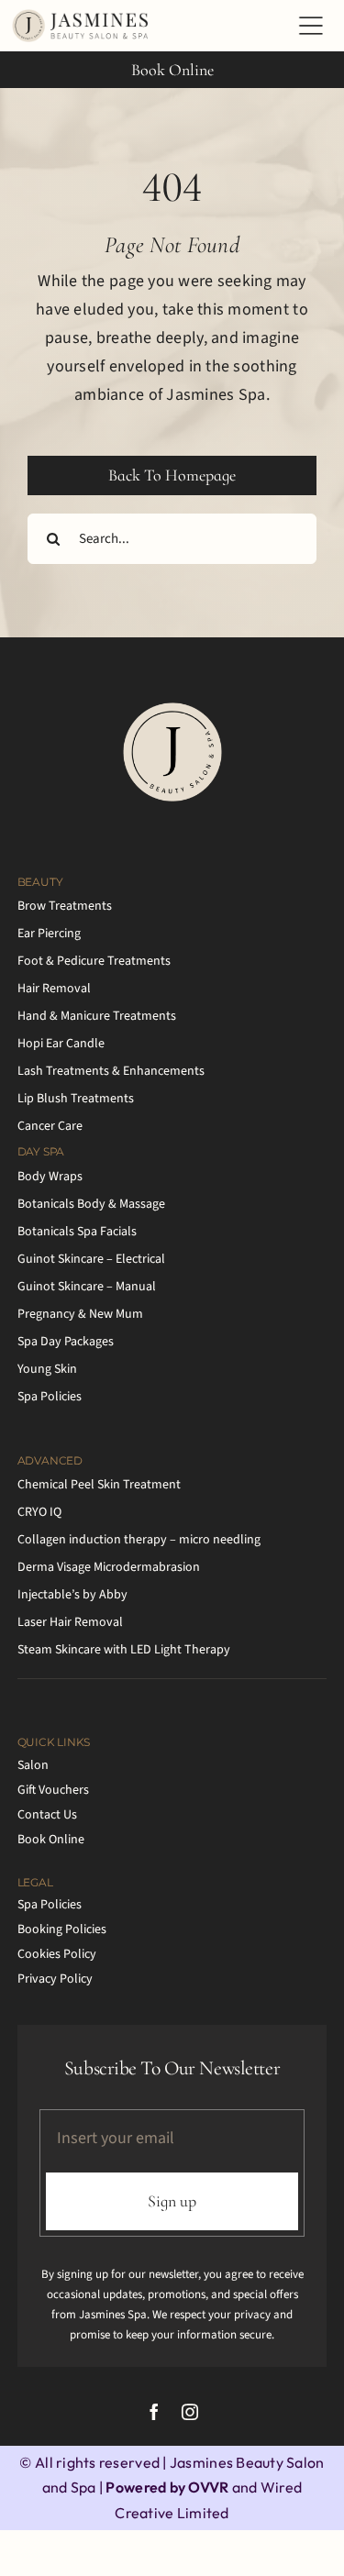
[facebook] (154, 2412)
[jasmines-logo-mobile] (83, 17)
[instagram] (190, 2412)
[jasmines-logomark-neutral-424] (172, 709)
